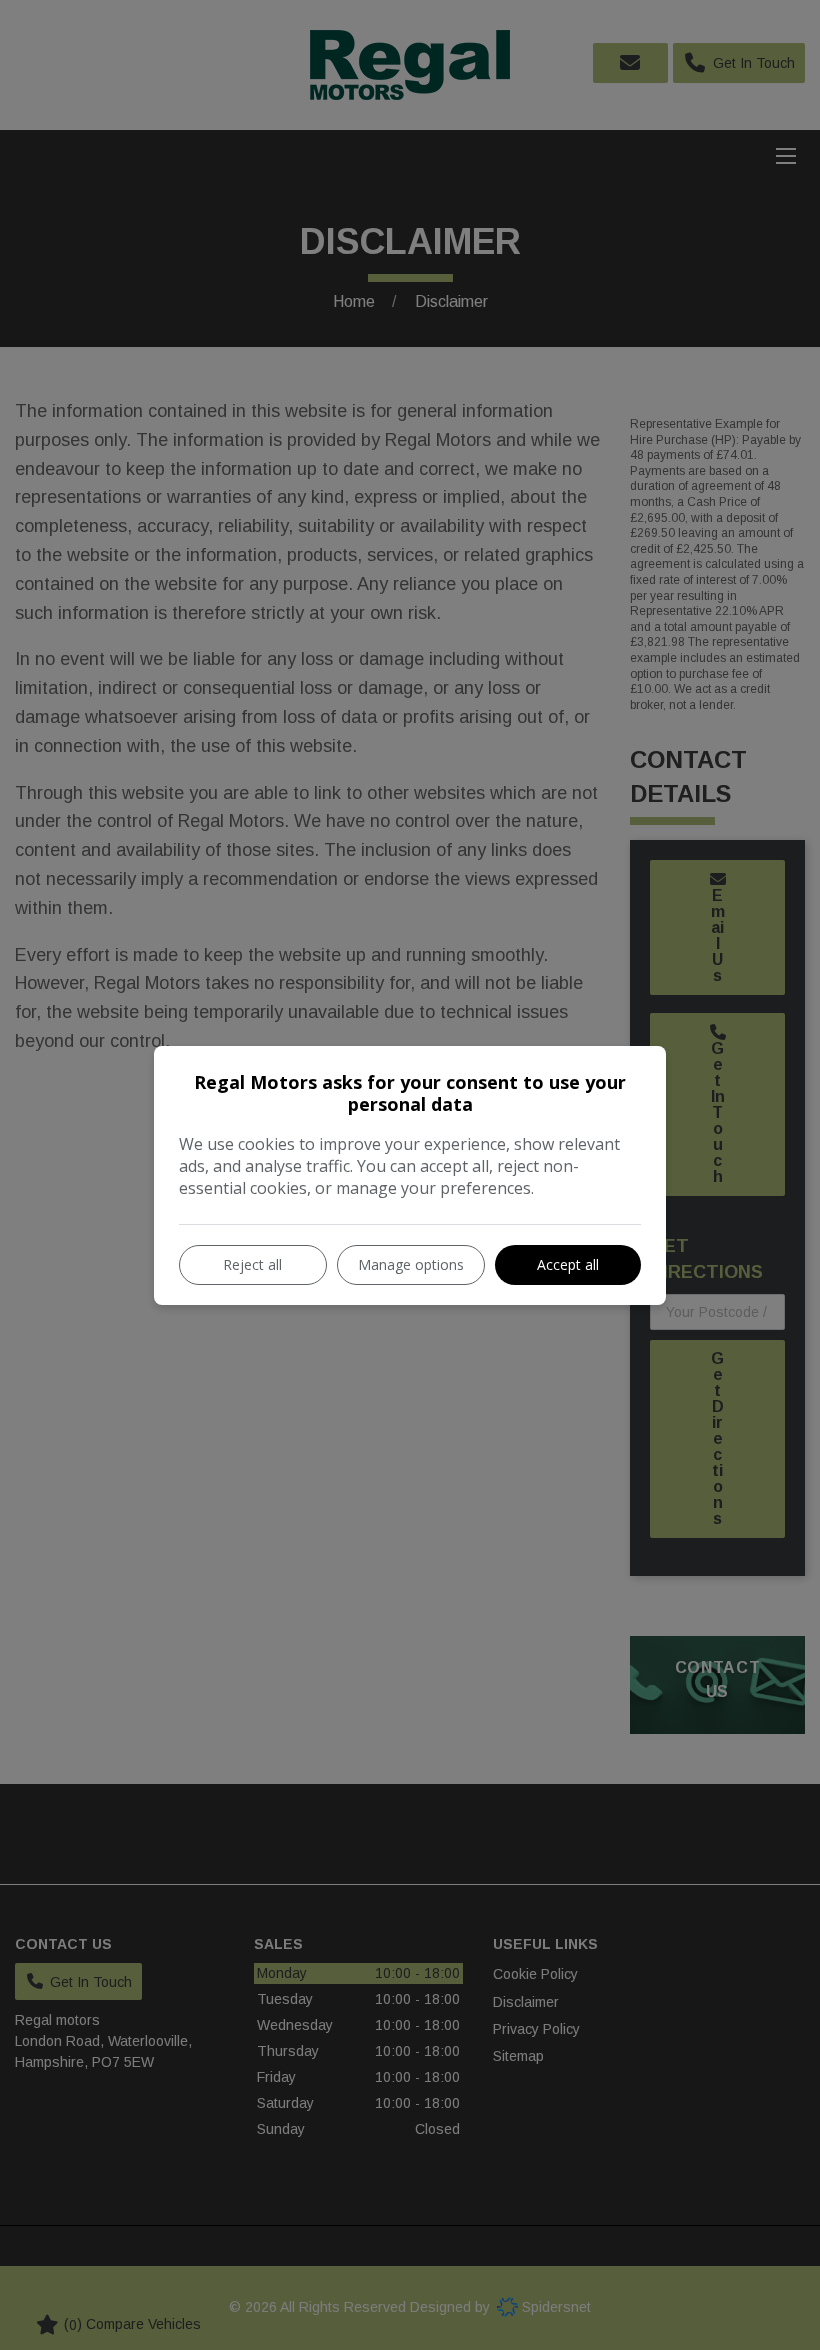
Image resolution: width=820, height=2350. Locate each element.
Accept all (568, 1264)
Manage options (411, 1264)
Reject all (252, 1264)
